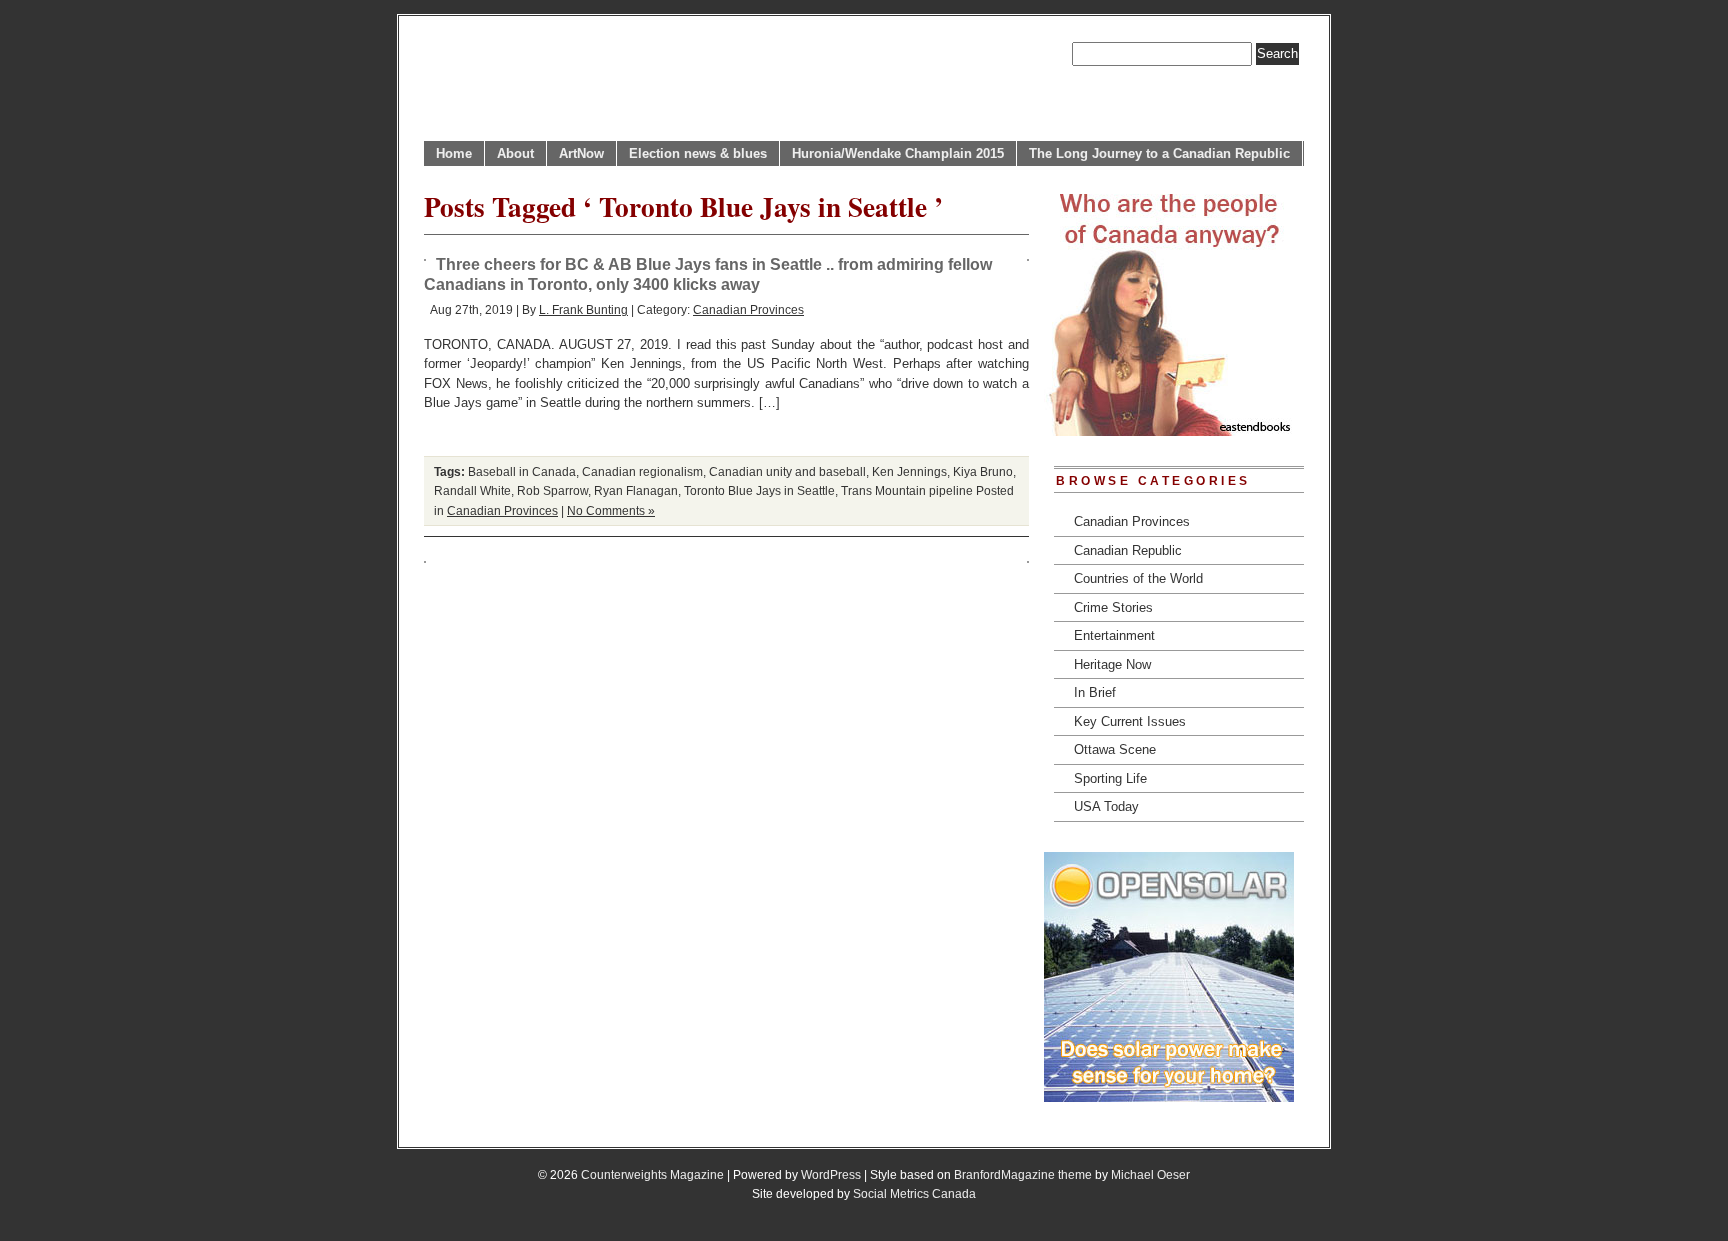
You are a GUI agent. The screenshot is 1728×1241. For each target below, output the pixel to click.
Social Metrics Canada (914, 1193)
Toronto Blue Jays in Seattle (759, 490)
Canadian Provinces (748, 309)
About (515, 153)
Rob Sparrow (552, 490)
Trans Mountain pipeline (907, 490)
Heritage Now (1112, 664)
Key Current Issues (1130, 721)
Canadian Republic (1128, 550)
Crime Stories (1113, 607)
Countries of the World (1138, 578)
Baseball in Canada (522, 471)
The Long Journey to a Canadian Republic (1159, 153)
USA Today (1106, 806)
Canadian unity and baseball (787, 471)
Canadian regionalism (642, 471)
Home (454, 153)
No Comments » (611, 510)
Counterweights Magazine (652, 1174)
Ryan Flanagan (636, 490)
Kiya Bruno (983, 471)
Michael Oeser (1150, 1174)
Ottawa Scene (1115, 749)
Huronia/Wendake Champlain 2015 (898, 153)
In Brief (1095, 692)
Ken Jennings (909, 471)
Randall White (472, 490)
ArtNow (581, 153)
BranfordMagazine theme (1023, 1174)
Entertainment (1114, 635)
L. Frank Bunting (583, 309)
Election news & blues (698, 153)
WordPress (831, 1174)
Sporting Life (1110, 778)
